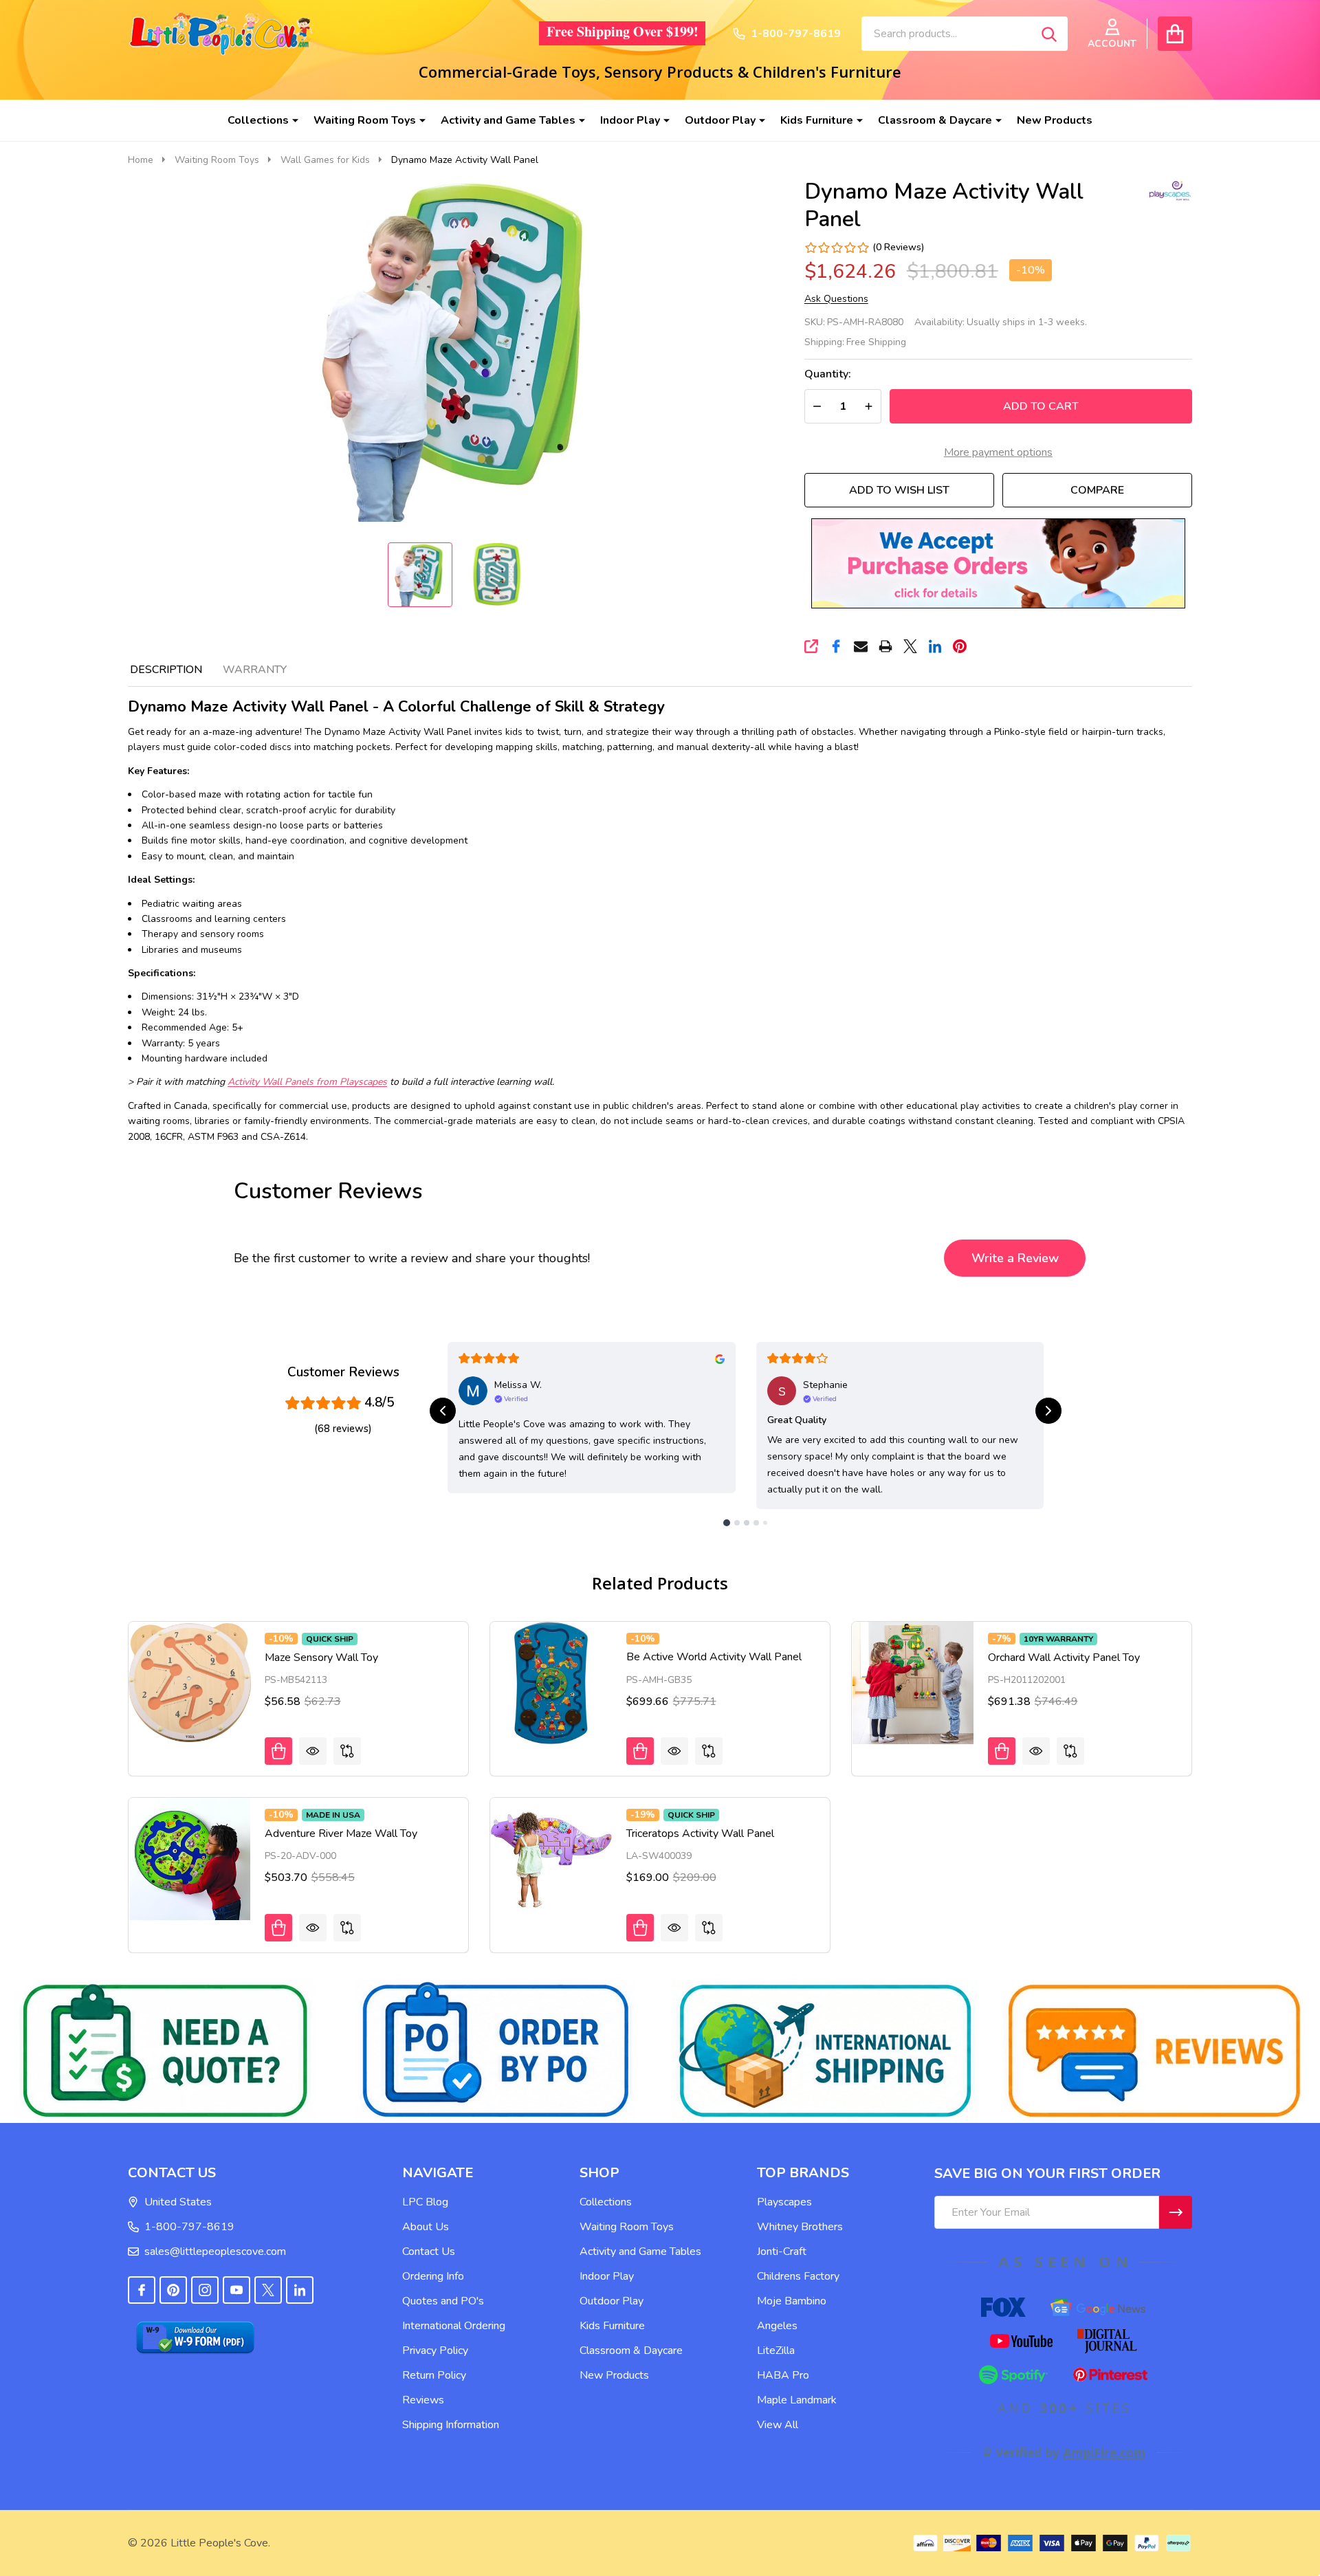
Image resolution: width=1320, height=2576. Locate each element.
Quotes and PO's (443, 2301)
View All (778, 2425)
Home (141, 160)
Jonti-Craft (782, 2252)
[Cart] (1175, 34)
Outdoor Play (720, 120)
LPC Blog (425, 2202)
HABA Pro (783, 2375)
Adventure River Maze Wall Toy (341, 1834)
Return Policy (434, 2375)
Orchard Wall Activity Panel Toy (1064, 1658)
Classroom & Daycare (935, 120)
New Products (1055, 120)
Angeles (777, 2326)
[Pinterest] (960, 646)
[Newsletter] (1176, 2212)
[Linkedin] (935, 646)
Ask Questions (836, 299)
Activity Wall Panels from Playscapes (307, 1082)
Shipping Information (451, 2425)
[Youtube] (236, 2290)
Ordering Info (433, 2276)
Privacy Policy (435, 2351)
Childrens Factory (798, 2276)
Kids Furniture (817, 120)
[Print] (885, 646)
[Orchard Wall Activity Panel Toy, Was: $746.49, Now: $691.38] (913, 1683)
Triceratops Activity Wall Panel (700, 1834)
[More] (290, 120)
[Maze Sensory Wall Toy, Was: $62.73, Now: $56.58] (190, 1683)
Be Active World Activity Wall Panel (714, 1657)
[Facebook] (836, 646)
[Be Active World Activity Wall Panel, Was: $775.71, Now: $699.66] (551, 1683)
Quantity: (828, 374)
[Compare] (347, 1751)
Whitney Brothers (800, 2227)
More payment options (998, 452)
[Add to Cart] (278, 1751)
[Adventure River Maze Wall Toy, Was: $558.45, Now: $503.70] (190, 1859)
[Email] (861, 646)
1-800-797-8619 (189, 2227)
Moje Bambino (792, 2301)
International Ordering (454, 2326)
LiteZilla (776, 2351)
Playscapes (784, 2202)
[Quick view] (313, 1751)
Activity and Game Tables (508, 120)
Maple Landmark (797, 2400)
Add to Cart (1041, 406)
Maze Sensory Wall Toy (321, 1658)
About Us (426, 2227)
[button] (998, 563)
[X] (910, 646)
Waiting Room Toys (365, 120)
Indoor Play (630, 120)
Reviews (423, 2400)
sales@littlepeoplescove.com (215, 2252)
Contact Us (429, 2252)
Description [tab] (166, 670)
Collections (258, 120)
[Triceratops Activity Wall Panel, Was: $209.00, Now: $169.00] (551, 1859)
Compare (1097, 490)
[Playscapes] (1161, 190)
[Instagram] (205, 2290)
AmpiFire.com (1104, 2452)
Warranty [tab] (255, 670)
